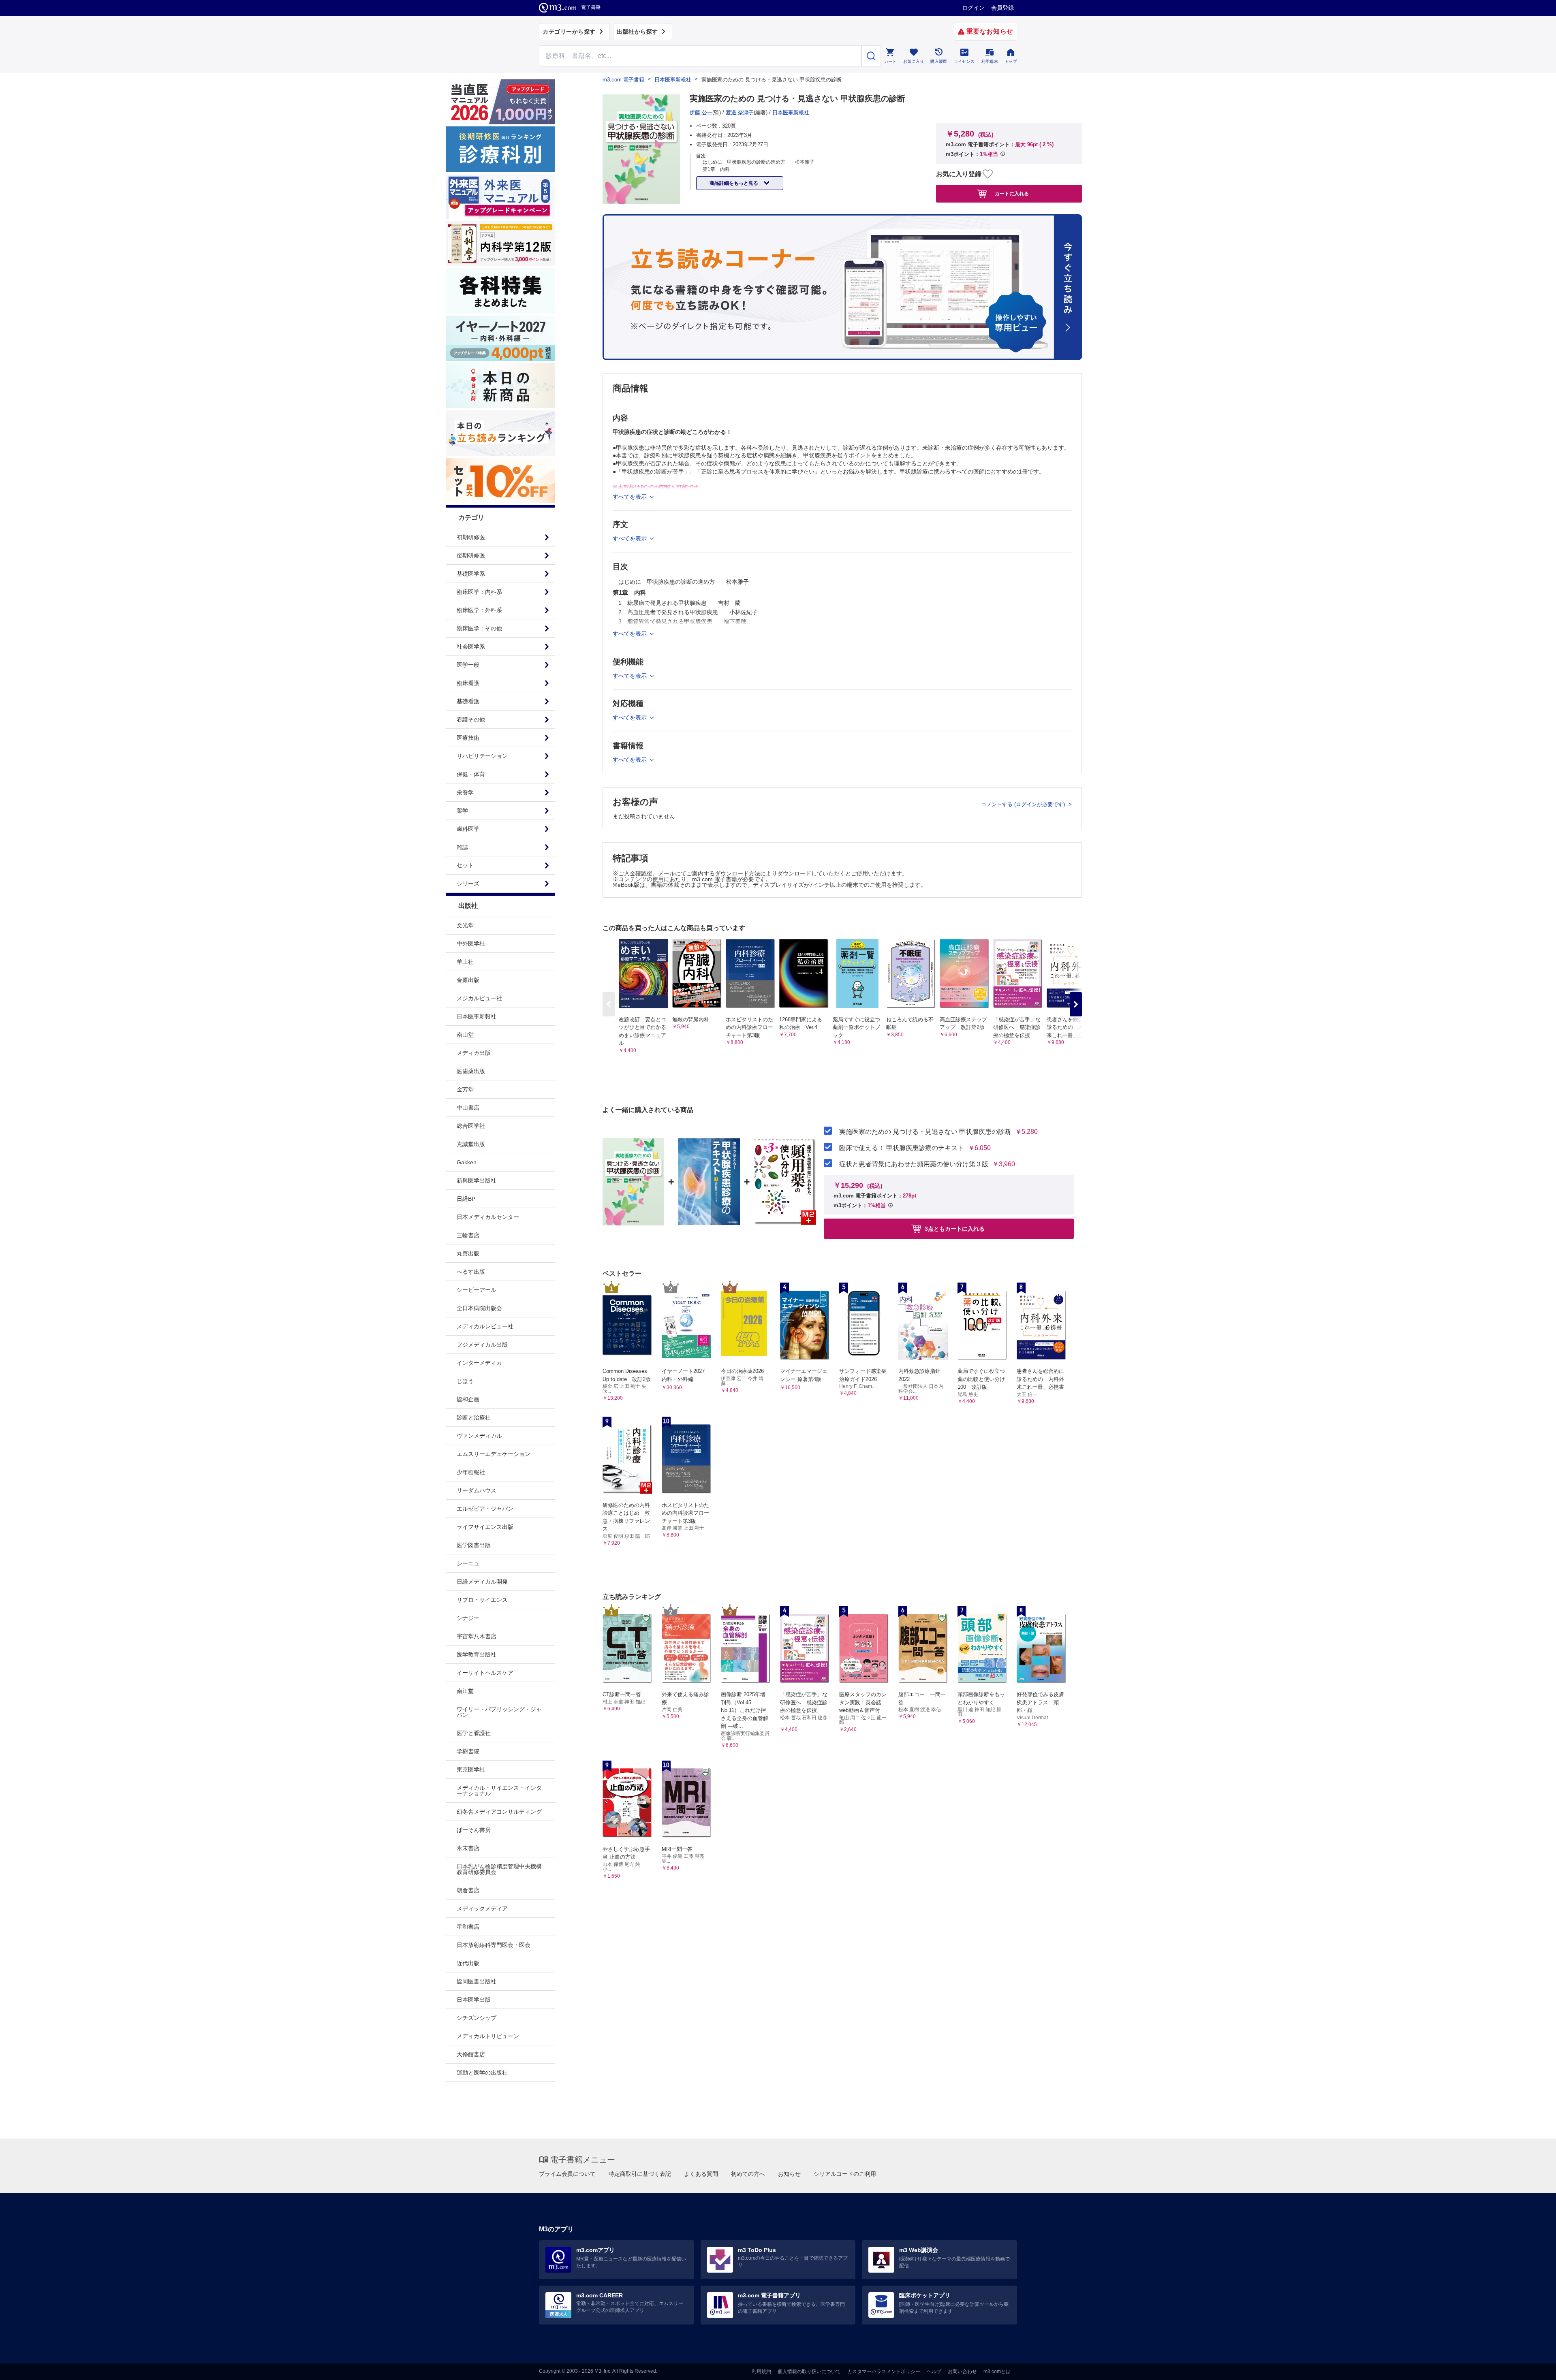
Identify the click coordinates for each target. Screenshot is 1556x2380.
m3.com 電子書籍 (623, 80)
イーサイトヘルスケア (485, 1673)
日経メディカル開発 (482, 1582)
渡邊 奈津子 (740, 112)
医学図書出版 (474, 1545)
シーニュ (468, 1563)
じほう (465, 1381)
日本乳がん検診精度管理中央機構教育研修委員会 (499, 1869)
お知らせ (789, 2174)
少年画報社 (471, 1472)
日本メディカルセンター (488, 1217)
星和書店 (468, 1927)
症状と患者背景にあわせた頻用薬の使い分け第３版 (914, 1164)
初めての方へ (748, 2174)
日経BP (466, 1199)
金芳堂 (465, 1089)
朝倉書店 (468, 1890)
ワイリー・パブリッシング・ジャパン (499, 1712)
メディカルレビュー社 (485, 1326)
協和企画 (468, 1399)
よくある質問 (701, 2174)
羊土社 (465, 962)
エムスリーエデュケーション (494, 1454)
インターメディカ (479, 1363)
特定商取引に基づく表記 (640, 2174)
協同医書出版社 (477, 1981)
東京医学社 (471, 1770)
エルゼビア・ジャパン (485, 1509)
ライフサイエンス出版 (485, 1527)
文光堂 (465, 925)
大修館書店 (471, 2054)
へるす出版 (471, 1272)
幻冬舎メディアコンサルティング (499, 1812)
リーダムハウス (477, 1490)
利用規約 (761, 2371)
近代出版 (468, 1963)
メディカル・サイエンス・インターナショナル (499, 1791)
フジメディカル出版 (482, 1345)
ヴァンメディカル (479, 1436)
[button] (1076, 1004)
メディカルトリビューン (488, 2036)
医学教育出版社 (477, 1654)
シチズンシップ (477, 2018)
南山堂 (465, 1035)
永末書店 (468, 1848)
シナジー (468, 1618)
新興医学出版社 (477, 1180)
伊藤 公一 (701, 112)
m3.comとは (997, 2371)
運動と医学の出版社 (482, 2073)
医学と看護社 (474, 1733)
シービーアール (477, 1290)
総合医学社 (471, 1126)
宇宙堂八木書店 (477, 1636)
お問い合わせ (962, 2371)
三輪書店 (468, 1235)
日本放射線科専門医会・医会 (494, 1945)
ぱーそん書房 (474, 1830)
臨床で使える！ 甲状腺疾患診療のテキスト (902, 1148)
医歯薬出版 (471, 1071)
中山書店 (468, 1108)
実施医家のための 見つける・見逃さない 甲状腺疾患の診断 (925, 1132)
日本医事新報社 (477, 1016)
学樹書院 (468, 1751)
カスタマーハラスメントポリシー (884, 2371)
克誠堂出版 (471, 1144)
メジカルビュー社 (479, 998)
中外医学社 (471, 943)
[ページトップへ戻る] (1533, 2367)
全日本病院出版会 (479, 1308)
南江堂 (465, 1691)
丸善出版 (468, 1253)
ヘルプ (934, 2371)
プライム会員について (567, 2174)
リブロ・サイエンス (482, 1600)
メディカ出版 (474, 1053)
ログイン (973, 8)
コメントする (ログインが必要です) (1024, 804)
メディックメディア (482, 1908)
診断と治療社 (474, 1417)
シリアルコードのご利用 (845, 2174)
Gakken (467, 1162)
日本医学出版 (474, 2000)
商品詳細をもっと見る (734, 183)
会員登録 (1002, 8)
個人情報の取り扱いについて (809, 2371)
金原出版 (468, 980)
